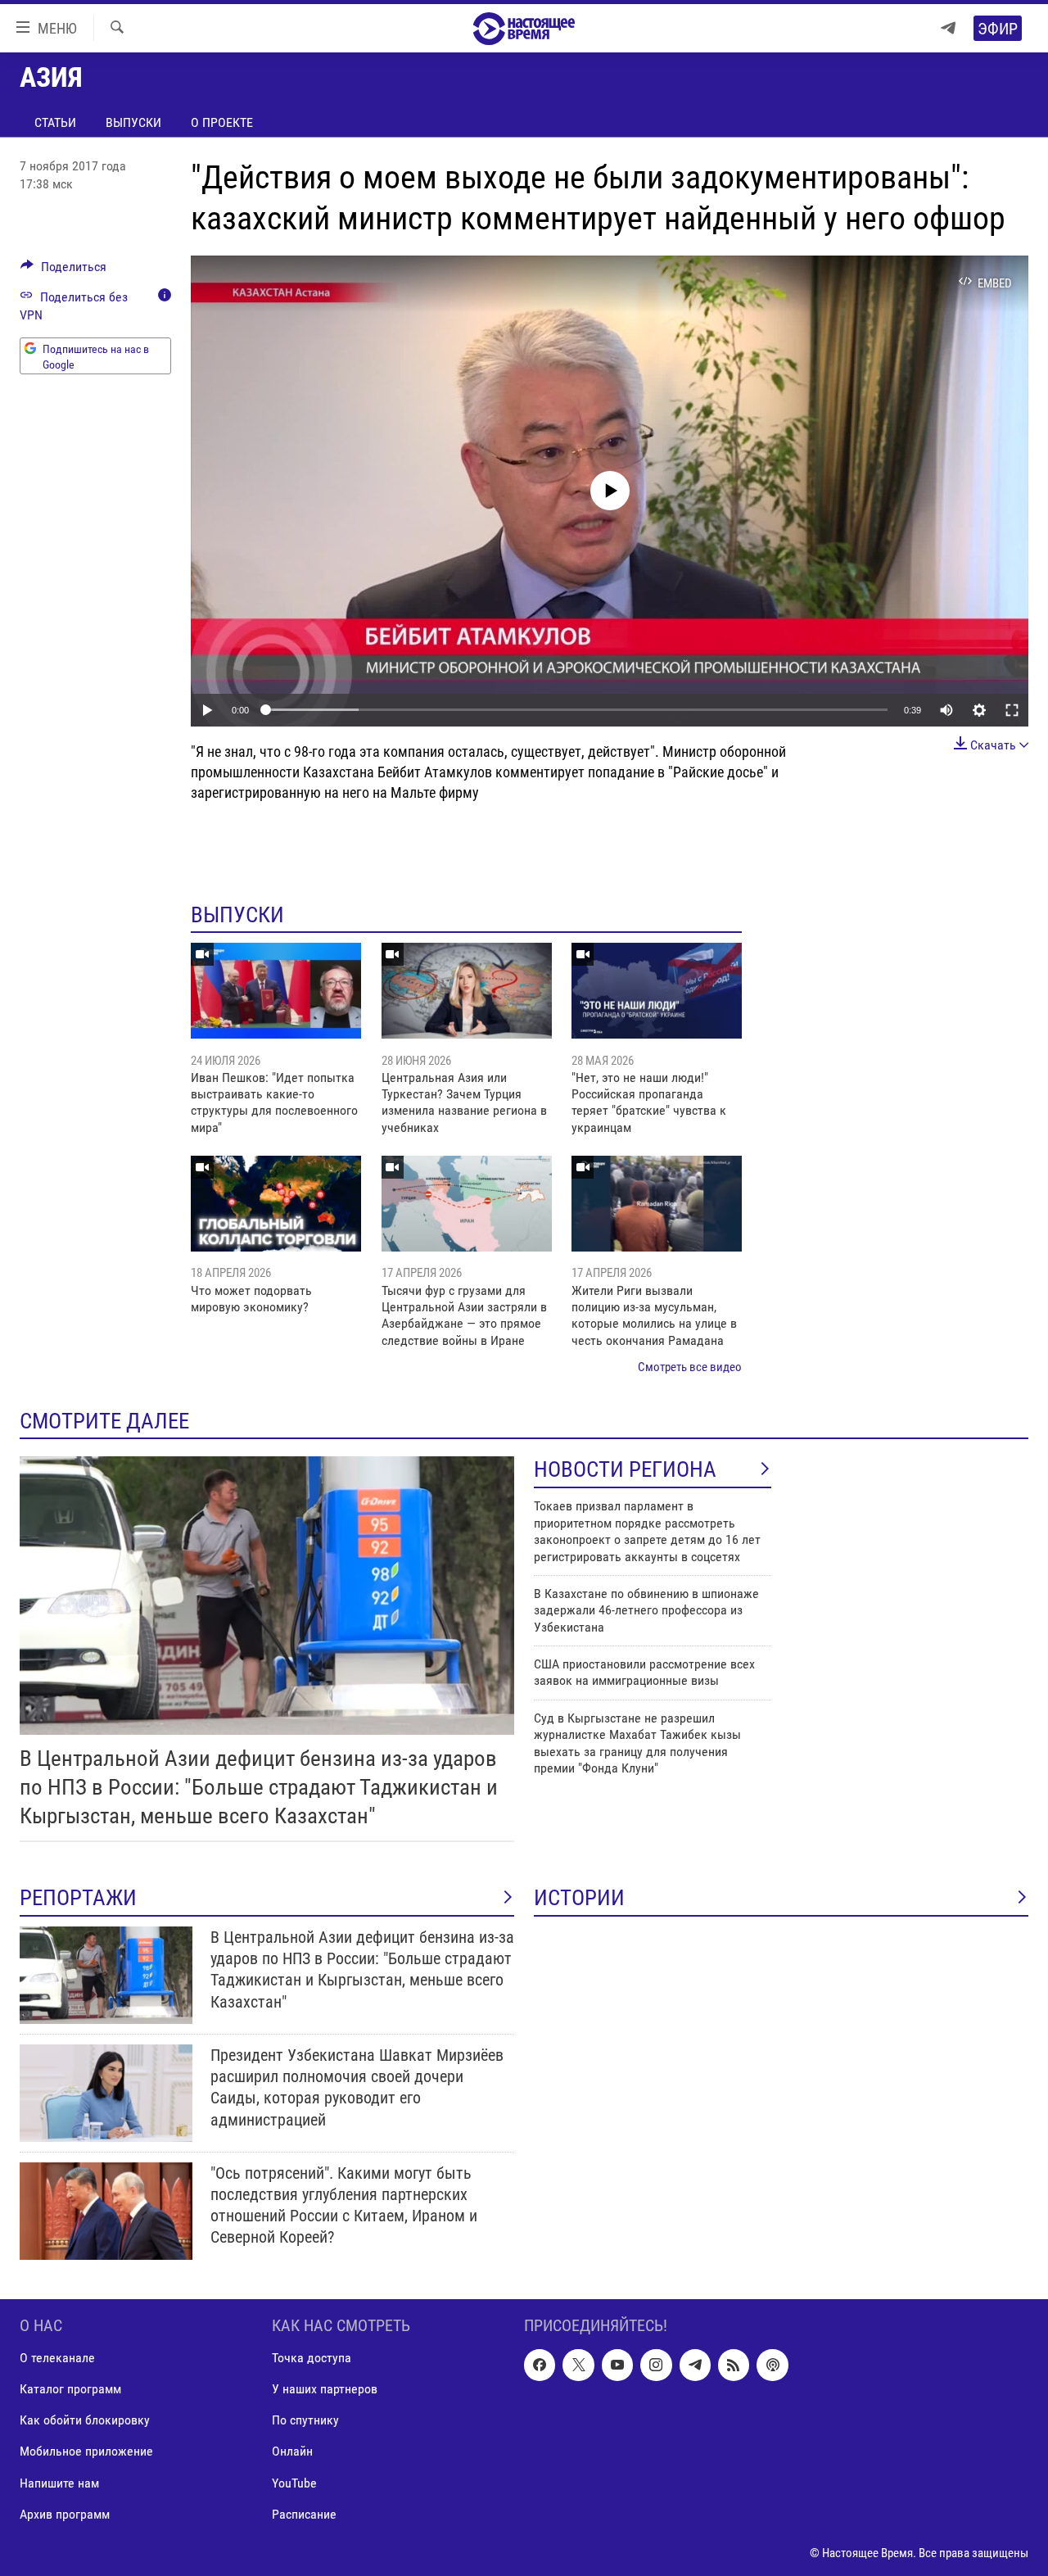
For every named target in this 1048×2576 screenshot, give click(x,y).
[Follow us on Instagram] (656, 2365)
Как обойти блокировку (85, 2420)
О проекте (222, 122)
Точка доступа (312, 2358)
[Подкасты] (772, 2365)
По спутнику (305, 2420)
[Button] (63, 271)
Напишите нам (59, 2482)
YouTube (294, 2482)
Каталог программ (70, 2389)
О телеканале (57, 2358)
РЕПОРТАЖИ (78, 1898)
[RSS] (734, 2365)
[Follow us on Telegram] (695, 2365)
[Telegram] (948, 28)
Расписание (304, 2513)
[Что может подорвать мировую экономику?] (276, 1204)
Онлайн (292, 2451)
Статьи (55, 122)
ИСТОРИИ (579, 1898)
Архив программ (65, 2513)
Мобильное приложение (86, 2451)
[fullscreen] (1012, 710)
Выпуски (133, 122)
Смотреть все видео (690, 1367)
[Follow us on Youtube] (617, 2365)
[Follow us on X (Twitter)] (578, 2365)
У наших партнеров (325, 2389)
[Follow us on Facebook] (540, 2365)
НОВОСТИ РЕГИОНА (625, 1469)
